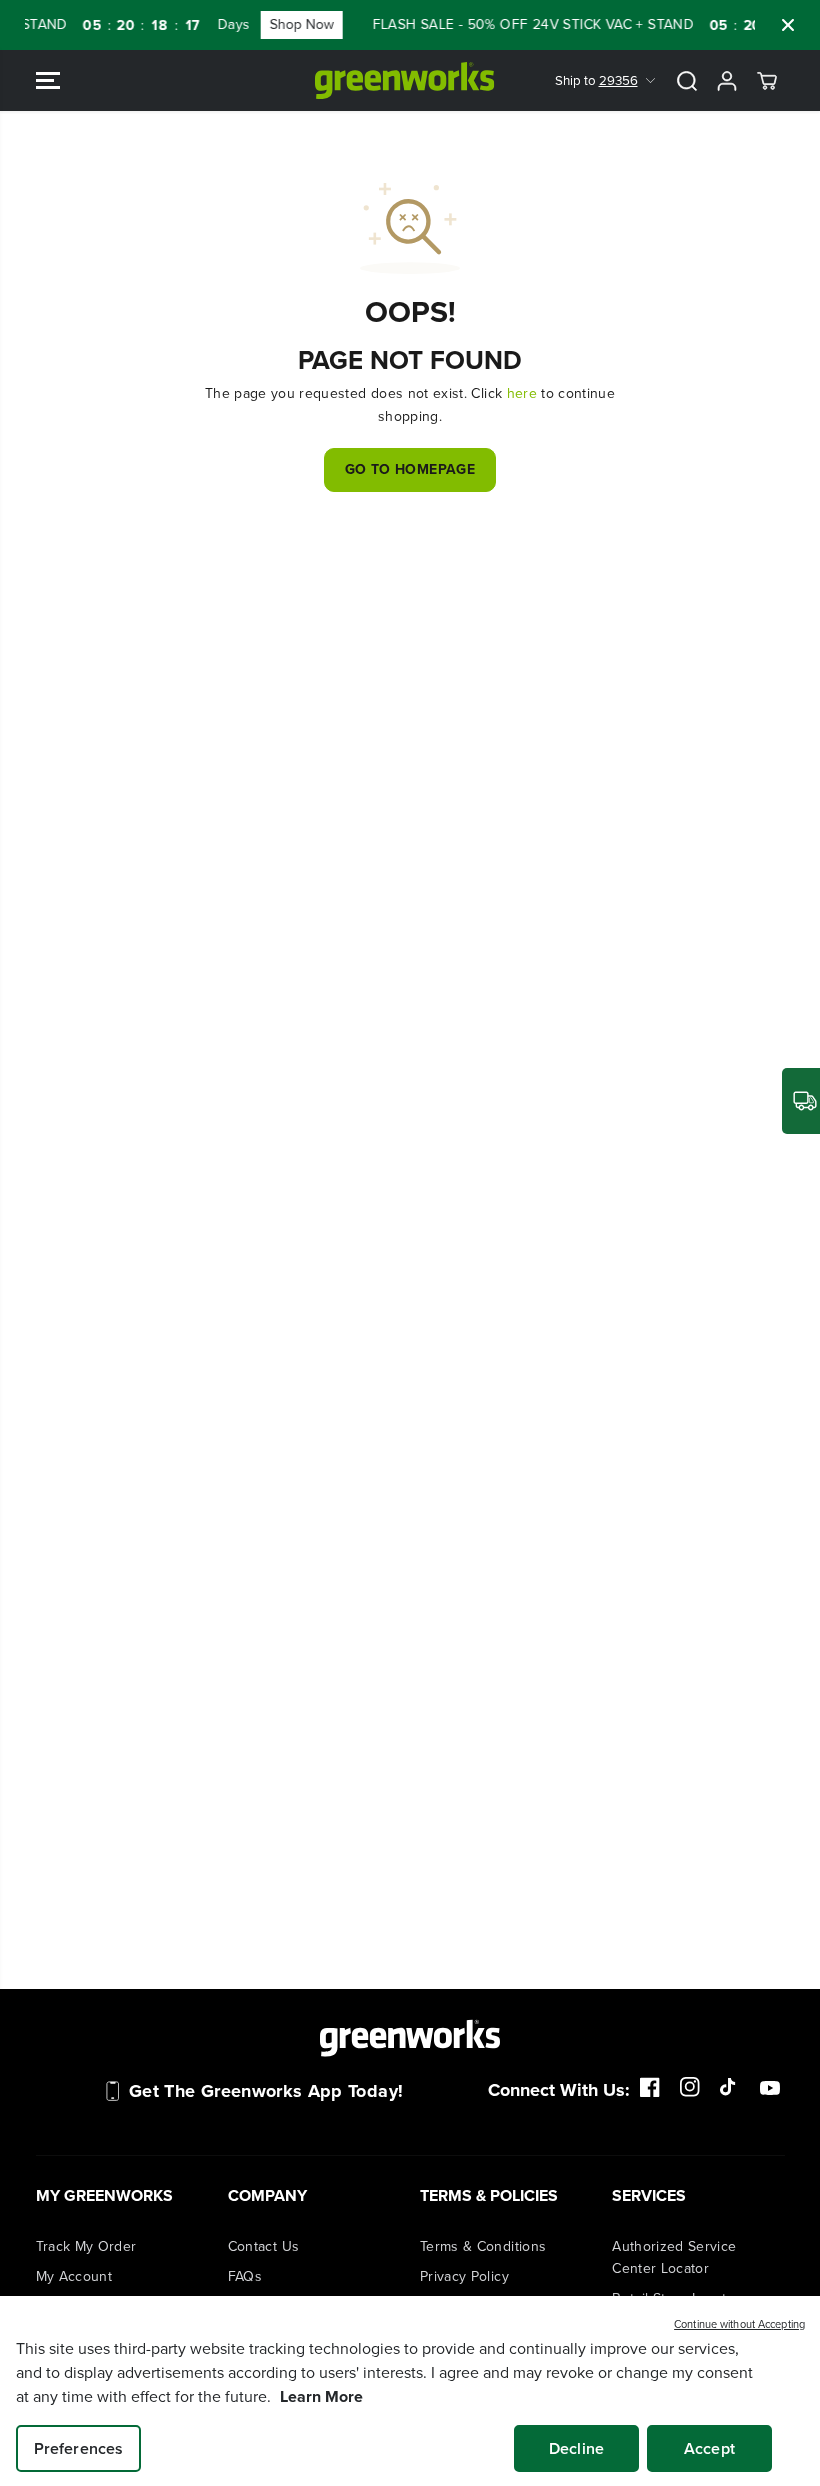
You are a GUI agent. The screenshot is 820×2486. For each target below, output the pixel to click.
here (522, 393)
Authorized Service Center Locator (674, 2257)
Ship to (596, 80)
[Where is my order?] (801, 1101)
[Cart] (767, 81)
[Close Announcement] (788, 25)
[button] (48, 80)
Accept (709, 2448)
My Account (74, 2276)
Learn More (321, 2396)
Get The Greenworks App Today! (266, 2091)
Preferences (79, 2448)
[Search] (687, 81)
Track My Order (86, 2246)
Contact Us (264, 2246)
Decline (576, 2448)
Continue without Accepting (739, 2324)
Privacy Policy (464, 2276)
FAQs (245, 2276)
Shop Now (284, 24)
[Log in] (727, 81)
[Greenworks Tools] (405, 80)
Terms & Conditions (483, 2246)
